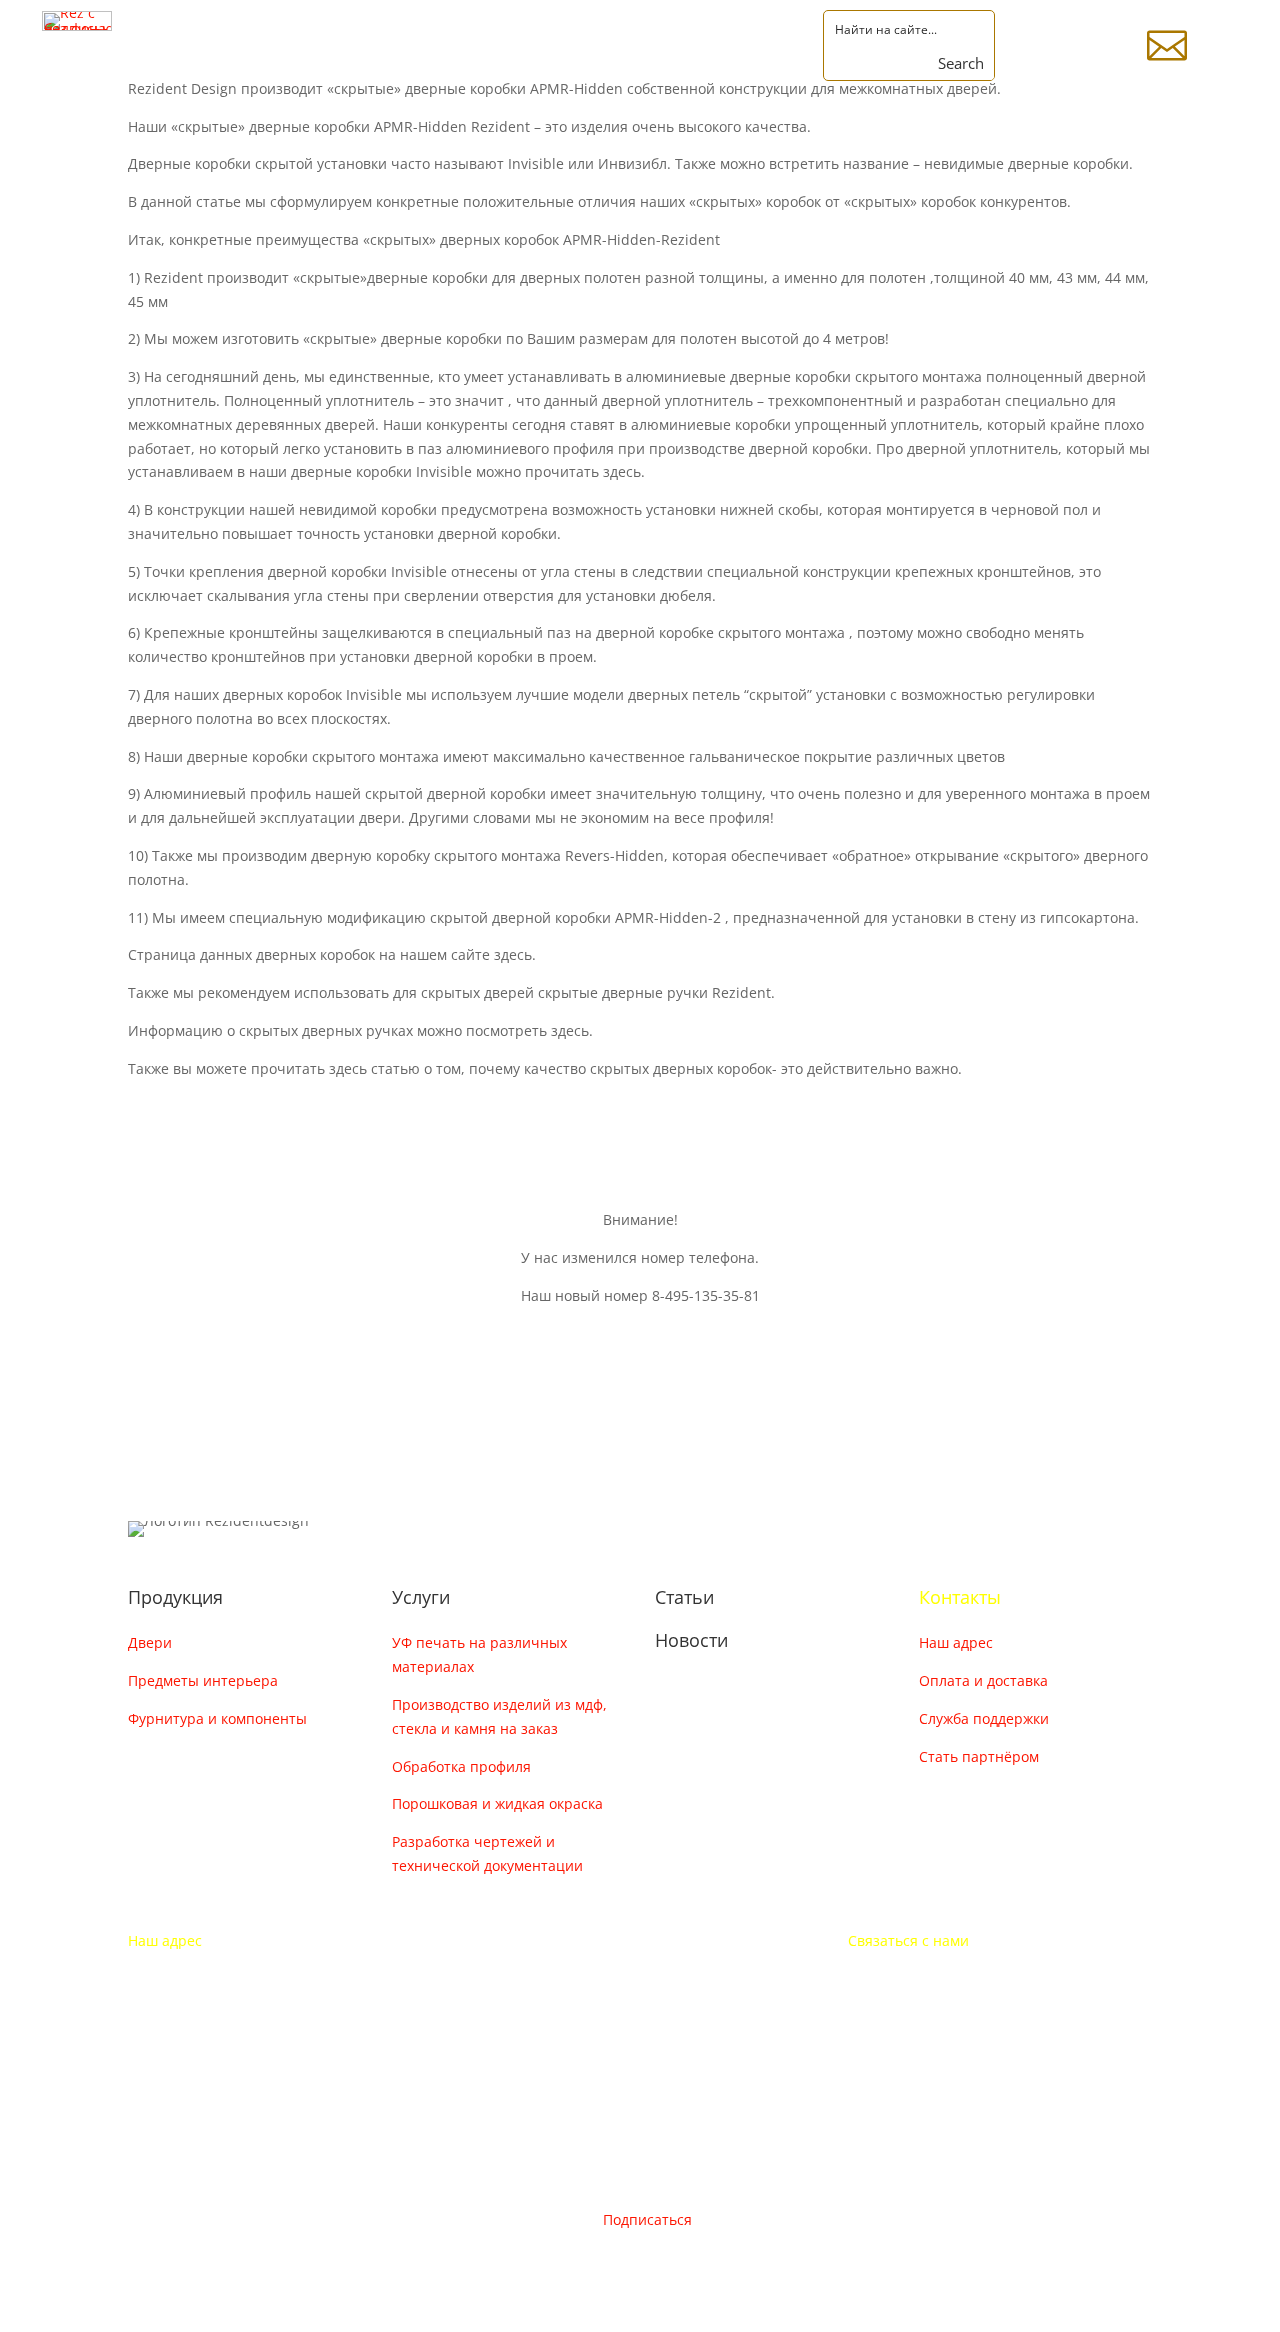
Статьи (684, 1597)
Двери (150, 1642)
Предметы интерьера (203, 1680)
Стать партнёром (979, 1756)
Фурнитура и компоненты (217, 1718)
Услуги (421, 1597)
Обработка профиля (461, 1766)
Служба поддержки (984, 1718)
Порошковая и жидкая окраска (497, 1803)
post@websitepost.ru (919, 2016)
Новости (691, 1640)
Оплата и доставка (983, 1680)
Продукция (175, 1597)
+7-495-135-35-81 (906, 1978)
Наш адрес (956, 1642)
